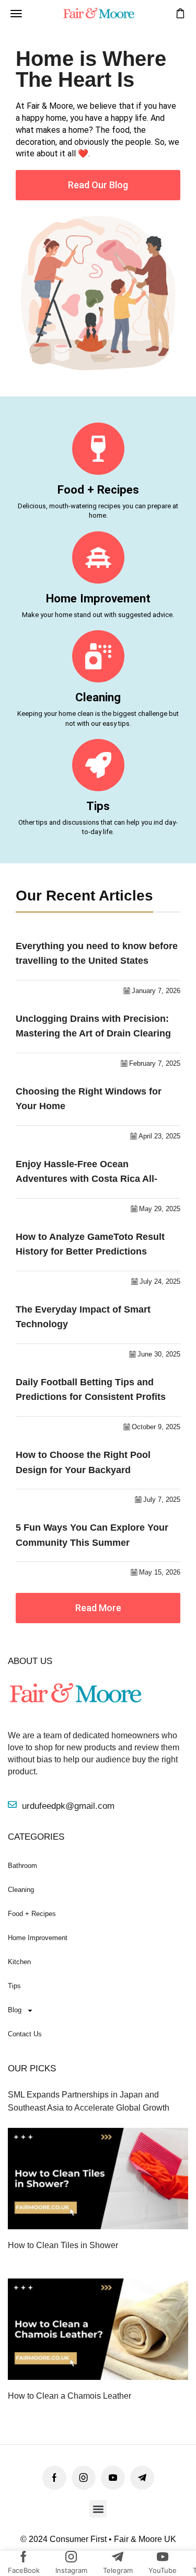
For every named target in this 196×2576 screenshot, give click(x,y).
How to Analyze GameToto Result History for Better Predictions (90, 1244)
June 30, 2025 (159, 1354)
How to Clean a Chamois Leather (70, 2396)
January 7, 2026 (156, 991)
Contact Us (25, 2034)
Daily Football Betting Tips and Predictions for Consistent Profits (91, 1390)
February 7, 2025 (155, 1063)
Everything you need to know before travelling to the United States (97, 954)
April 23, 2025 (159, 1136)
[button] (16, 14)
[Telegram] (142, 2478)
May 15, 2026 (160, 1572)
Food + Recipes (98, 489)
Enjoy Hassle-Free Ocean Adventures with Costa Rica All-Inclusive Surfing (87, 1173)
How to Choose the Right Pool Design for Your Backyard (83, 1462)
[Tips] (98, 765)
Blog (15, 2010)
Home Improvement (98, 598)
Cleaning (98, 697)
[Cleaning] (98, 656)
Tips (98, 806)
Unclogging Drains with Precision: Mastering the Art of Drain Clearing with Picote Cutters (93, 1027)
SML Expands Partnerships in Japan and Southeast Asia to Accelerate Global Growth (89, 2101)
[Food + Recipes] (98, 449)
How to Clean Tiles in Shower (63, 2245)
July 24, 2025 (160, 1281)
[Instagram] (84, 2478)
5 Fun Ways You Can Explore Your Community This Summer (92, 1535)
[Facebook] (54, 2478)
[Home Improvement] (98, 557)
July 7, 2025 (162, 1500)
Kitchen (19, 1962)
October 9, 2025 (156, 1427)
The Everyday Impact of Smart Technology (83, 1317)
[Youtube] (113, 2478)
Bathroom (22, 1866)
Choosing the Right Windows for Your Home (89, 1099)
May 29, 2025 (160, 1209)
